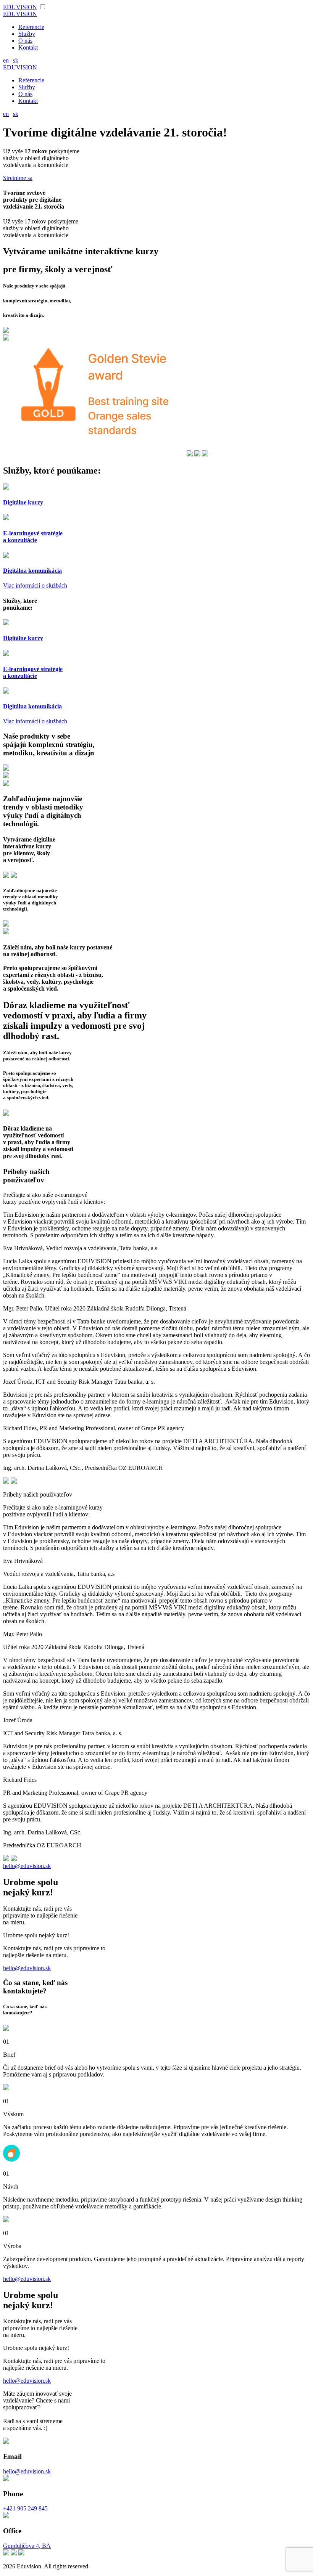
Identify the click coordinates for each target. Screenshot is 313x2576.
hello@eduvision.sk (27, 1866)
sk (16, 60)
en (6, 60)
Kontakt (28, 47)
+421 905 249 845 (25, 2508)
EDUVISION (20, 7)
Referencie (31, 27)
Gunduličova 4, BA (27, 2546)
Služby (27, 34)
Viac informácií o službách (35, 585)
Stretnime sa (18, 178)
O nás (25, 41)
